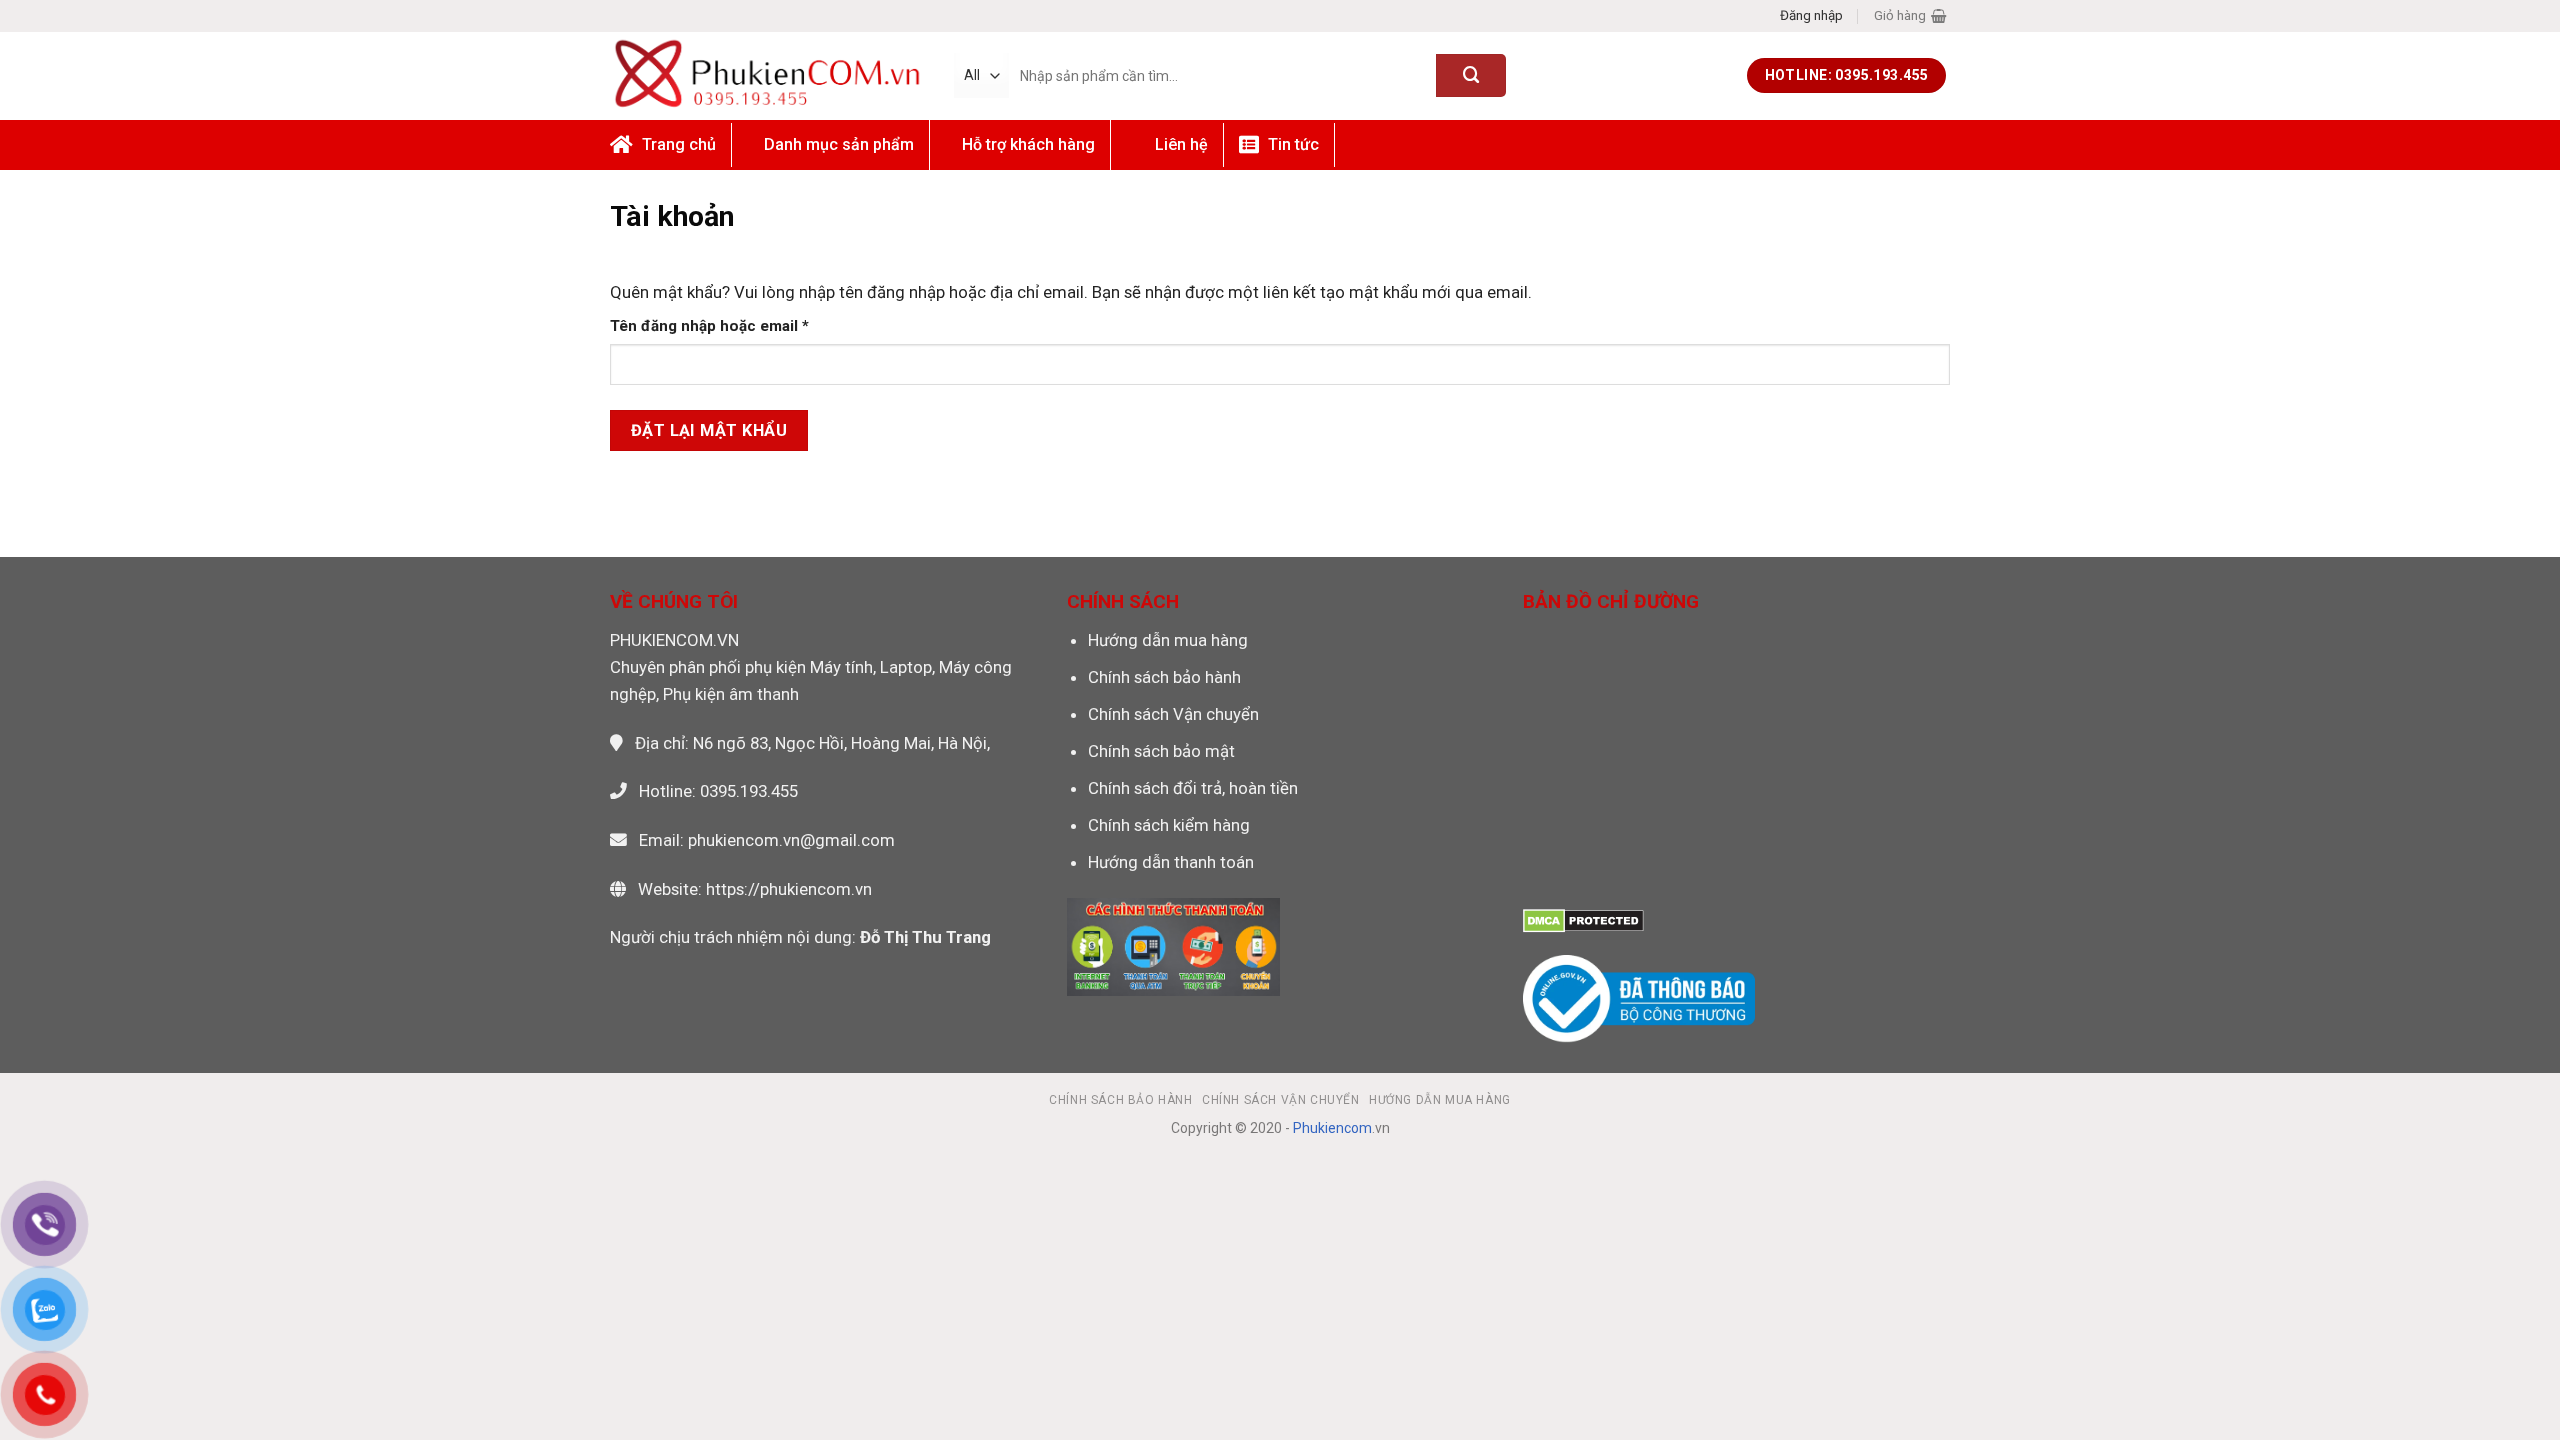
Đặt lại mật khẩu (709, 430)
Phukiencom (1332, 1128)
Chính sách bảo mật (1161, 751)
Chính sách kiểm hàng (1169, 825)
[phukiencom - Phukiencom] (767, 75)
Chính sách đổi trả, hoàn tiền (1193, 788)
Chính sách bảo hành (1164, 677)
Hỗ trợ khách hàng (1028, 144)
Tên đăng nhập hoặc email (727, 327)
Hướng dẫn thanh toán (1171, 862)
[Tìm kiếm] (1471, 75)
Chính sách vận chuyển (1281, 1100)
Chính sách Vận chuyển (1173, 714)
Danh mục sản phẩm (839, 144)
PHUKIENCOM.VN (674, 640)
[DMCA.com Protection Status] (1583, 920)
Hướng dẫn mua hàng (1168, 640)
